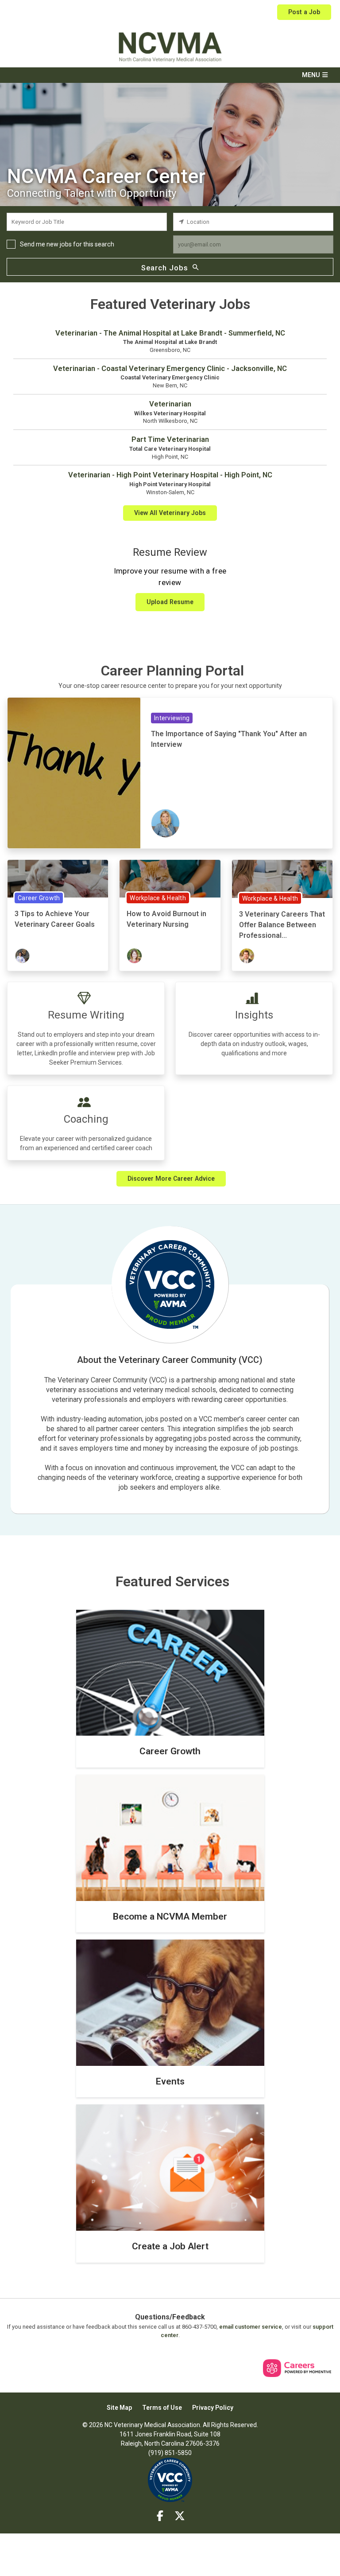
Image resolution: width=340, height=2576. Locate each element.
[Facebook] (160, 2516)
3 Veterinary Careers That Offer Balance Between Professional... (282, 925)
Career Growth (39, 898)
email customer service (251, 2327)
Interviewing (172, 718)
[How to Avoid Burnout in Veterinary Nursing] (170, 878)
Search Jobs (165, 268)
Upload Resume (170, 602)
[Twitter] (180, 2516)
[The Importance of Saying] (74, 773)
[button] (170, 75)
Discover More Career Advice (171, 1179)
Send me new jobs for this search (67, 244)
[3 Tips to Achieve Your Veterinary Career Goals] (58, 878)
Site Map (119, 2408)
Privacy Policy (213, 2408)
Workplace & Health (158, 898)
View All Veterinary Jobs (170, 513)
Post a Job (304, 12)
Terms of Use (162, 2408)
